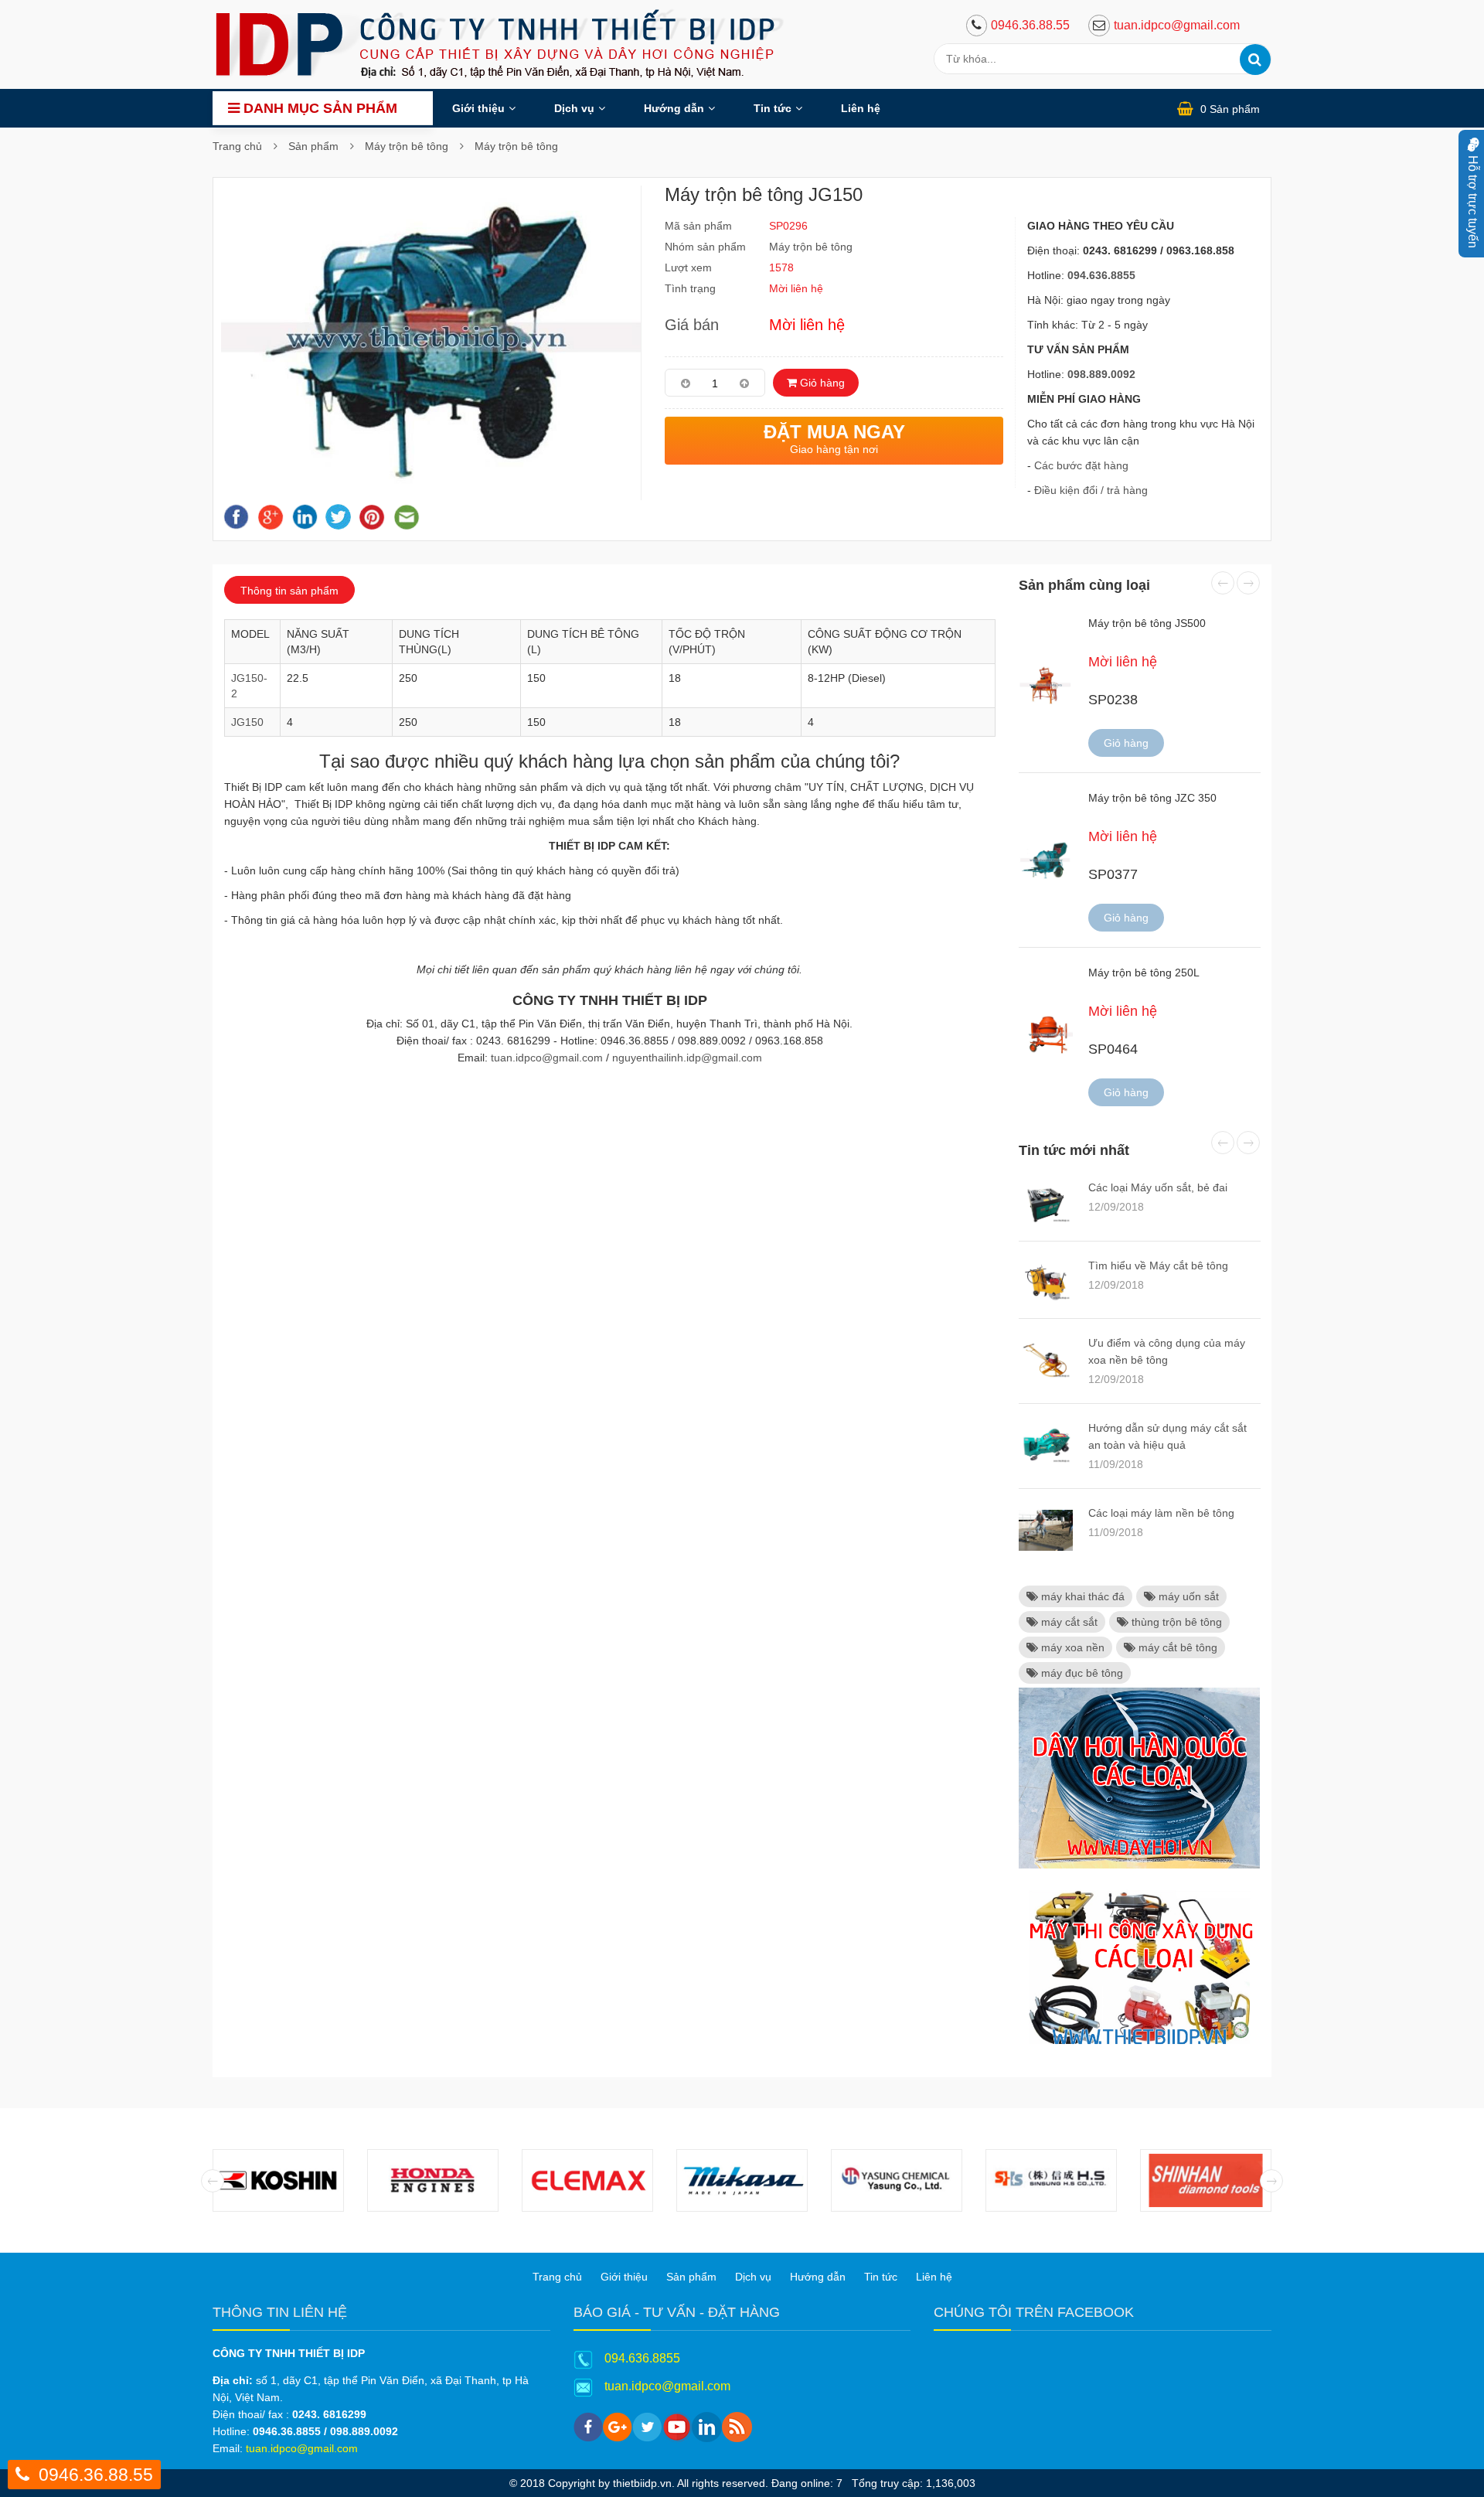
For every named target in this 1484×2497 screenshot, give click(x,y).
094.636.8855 (642, 2358)
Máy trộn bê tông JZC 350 (1152, 798)
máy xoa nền (1071, 1647)
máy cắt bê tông (1176, 1647)
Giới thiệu (478, 108)
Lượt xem (688, 267)
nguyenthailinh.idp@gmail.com (687, 1058)
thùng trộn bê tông (1175, 1622)
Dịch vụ (574, 108)
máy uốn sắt (1187, 1596)
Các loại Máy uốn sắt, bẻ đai (1158, 1187)
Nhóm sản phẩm (705, 247)
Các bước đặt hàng (1081, 465)
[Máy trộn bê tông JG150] (431, 342)
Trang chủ (237, 146)
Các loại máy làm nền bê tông (1161, 1513)
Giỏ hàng (821, 383)
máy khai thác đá (1081, 1596)
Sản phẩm (313, 146)
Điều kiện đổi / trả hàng (1091, 490)
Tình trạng (690, 288)
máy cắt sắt (1068, 1622)
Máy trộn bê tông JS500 (1147, 623)
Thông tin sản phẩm (289, 591)
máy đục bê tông (1081, 1673)
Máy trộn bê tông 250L (1144, 973)
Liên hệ (861, 108)
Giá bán (692, 325)
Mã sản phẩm (698, 226)
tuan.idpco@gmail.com (1177, 25)
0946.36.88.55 (1030, 25)
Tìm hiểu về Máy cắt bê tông (1158, 1266)
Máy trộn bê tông (407, 146)
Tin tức (773, 108)
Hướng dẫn (674, 108)
